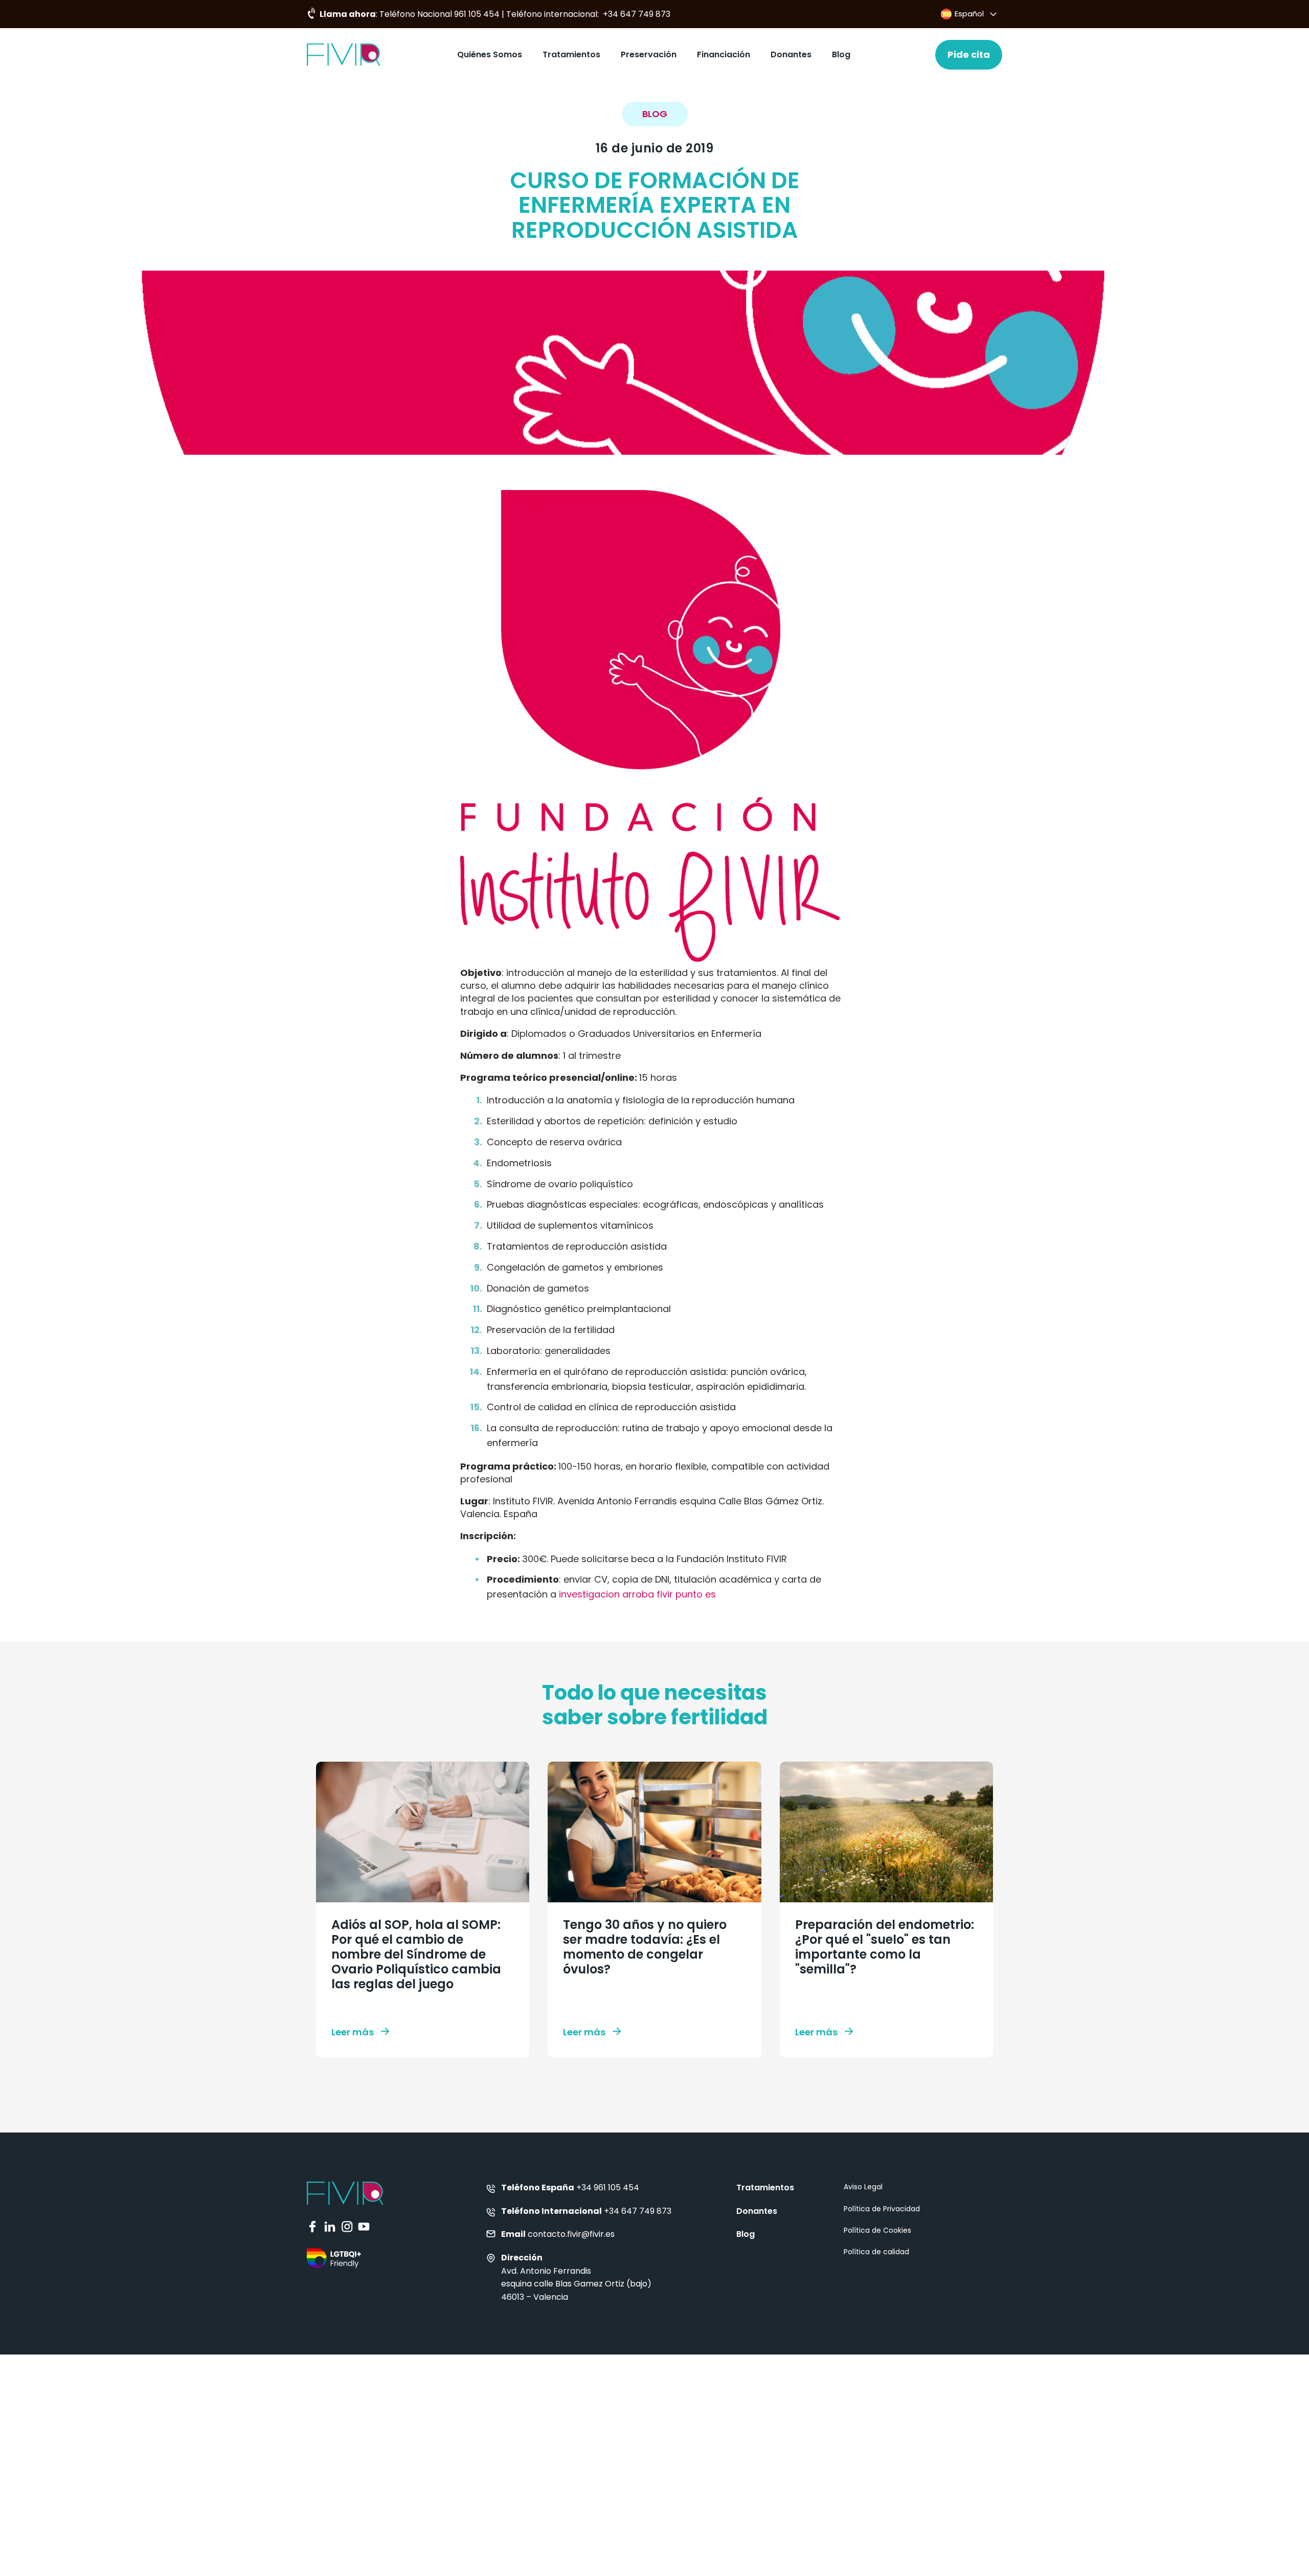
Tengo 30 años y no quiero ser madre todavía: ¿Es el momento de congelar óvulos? (645, 1947)
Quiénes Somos (490, 54)
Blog (841, 54)
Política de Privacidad (882, 2209)
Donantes (791, 54)
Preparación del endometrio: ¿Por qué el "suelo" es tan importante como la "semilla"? (885, 1947)
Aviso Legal (863, 2187)
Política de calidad (876, 2252)
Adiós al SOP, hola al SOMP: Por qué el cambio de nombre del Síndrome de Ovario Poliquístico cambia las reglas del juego (416, 1954)
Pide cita (969, 54)
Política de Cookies (877, 2230)
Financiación (724, 54)
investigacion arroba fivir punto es (637, 1594)
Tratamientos (571, 54)
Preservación (649, 54)
